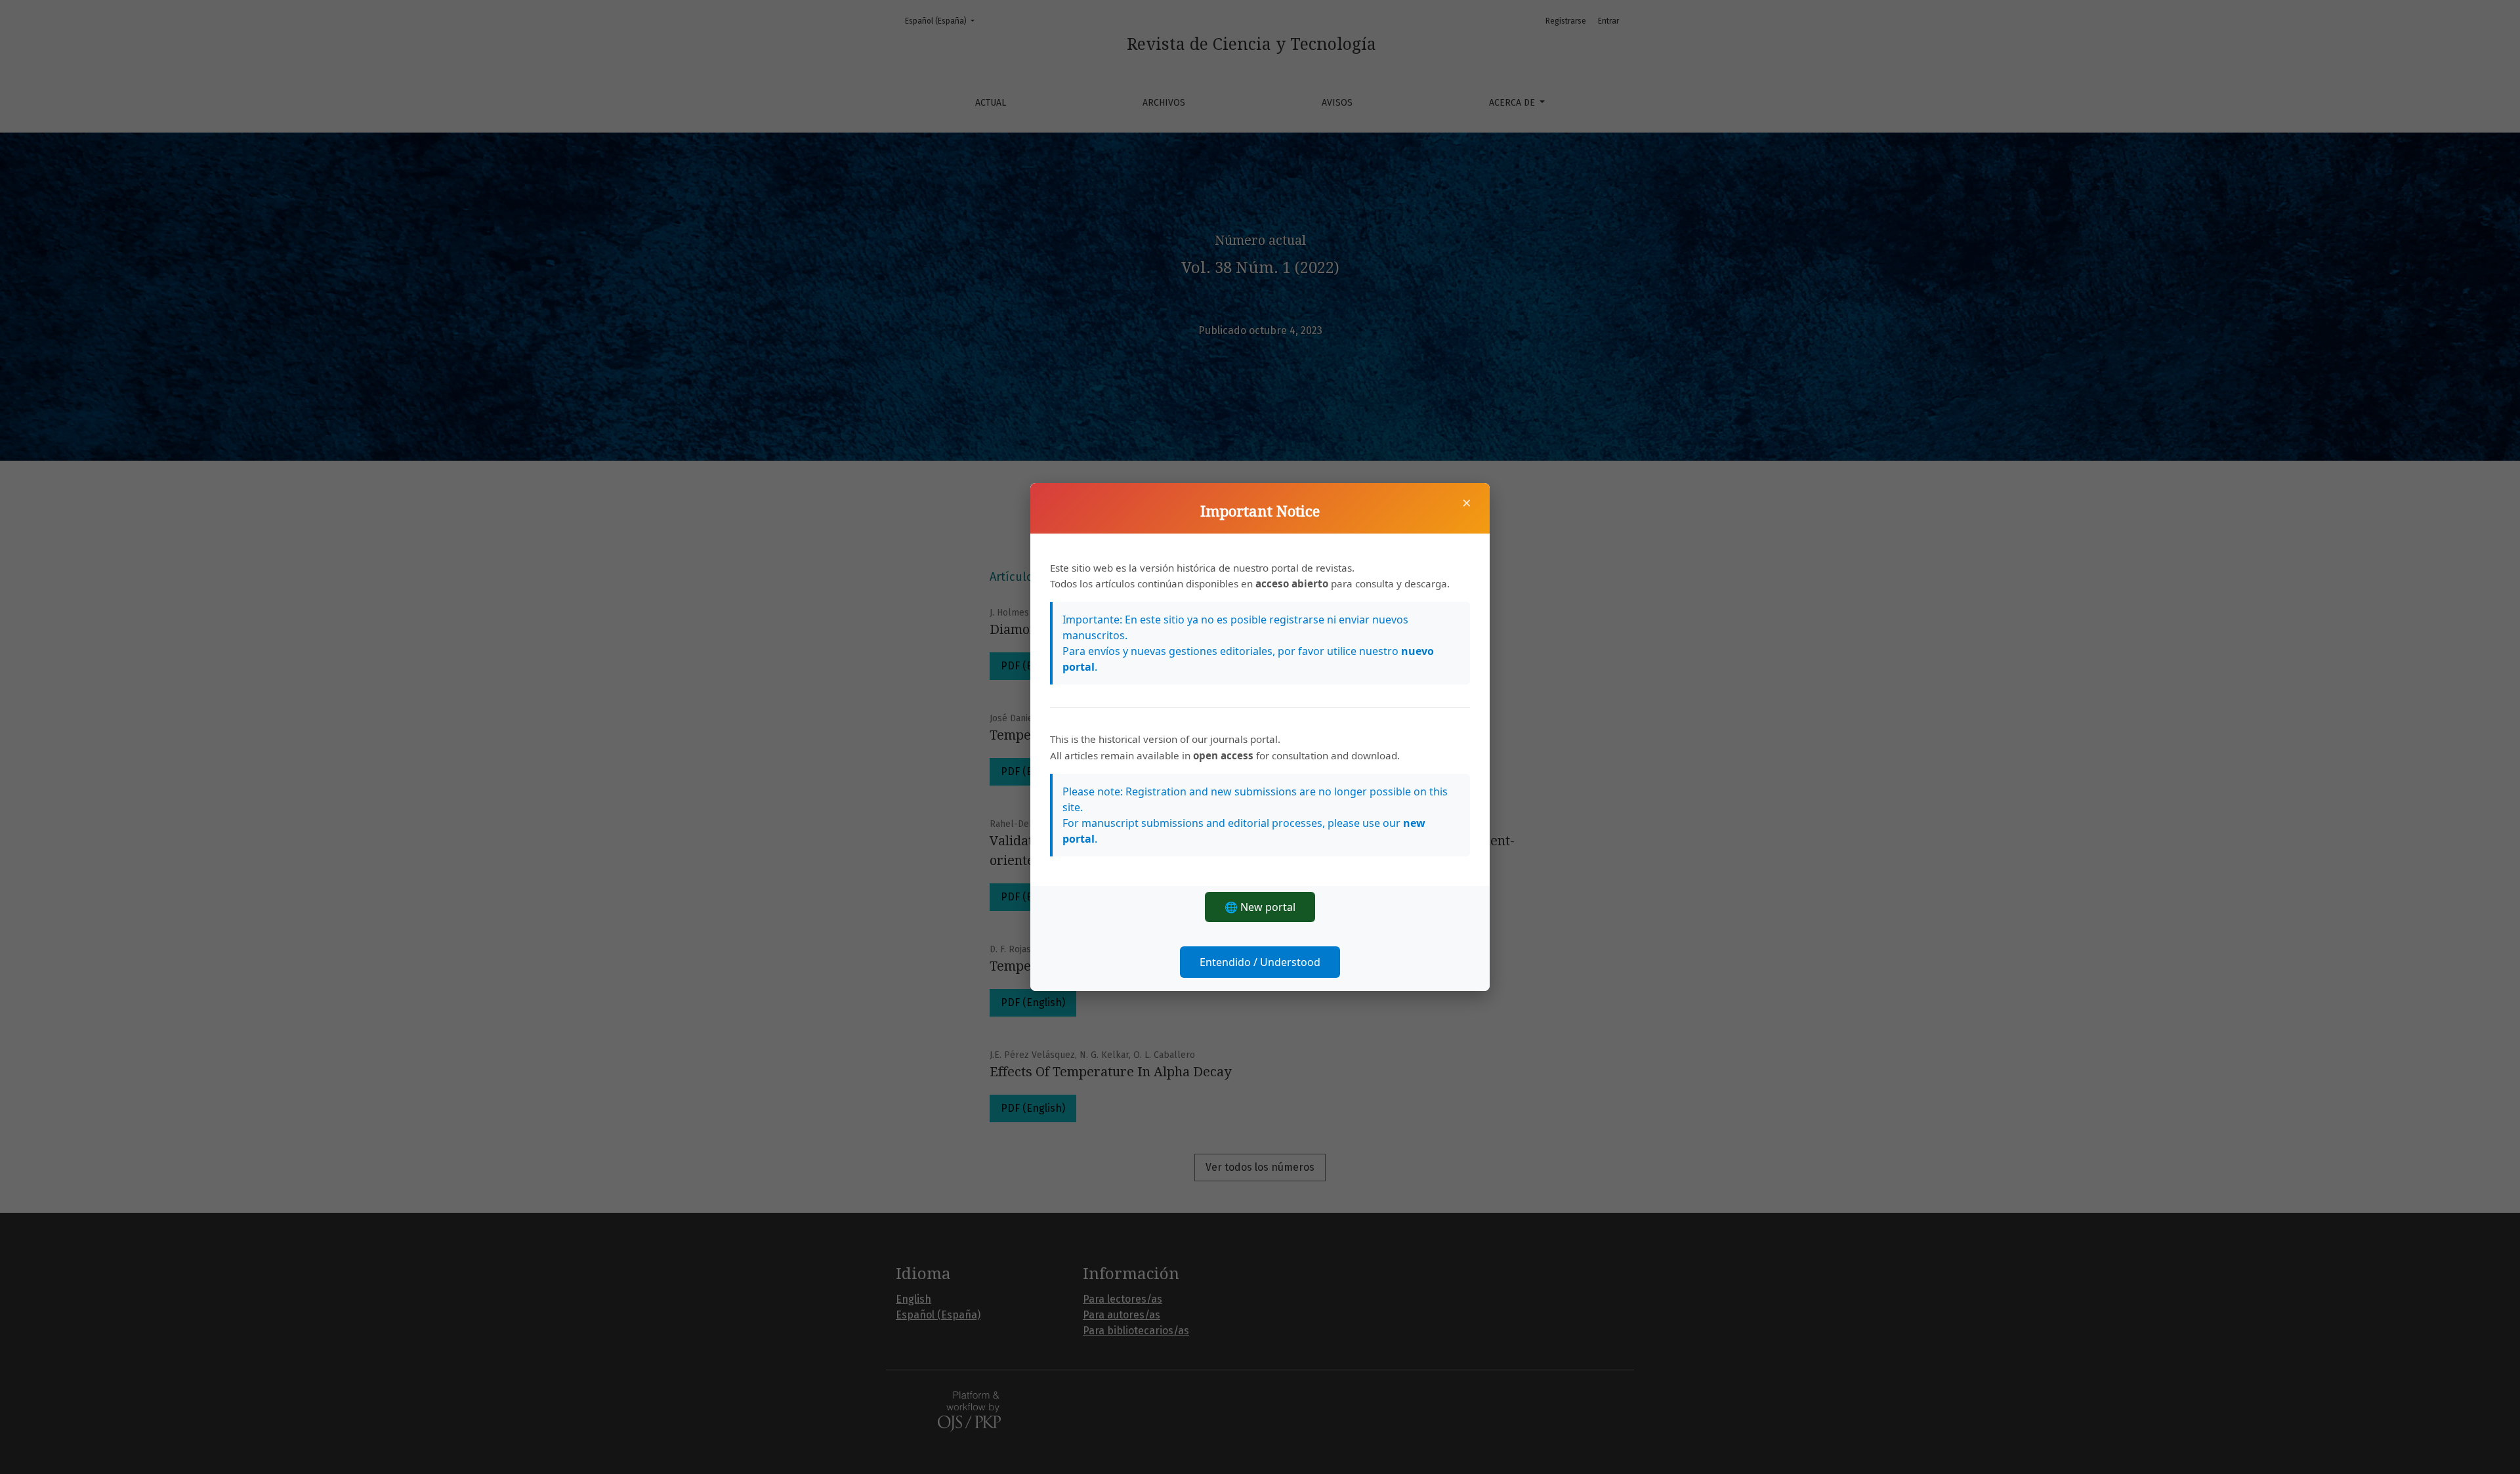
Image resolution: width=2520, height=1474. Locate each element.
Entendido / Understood (1260, 962)
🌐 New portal (1260, 907)
